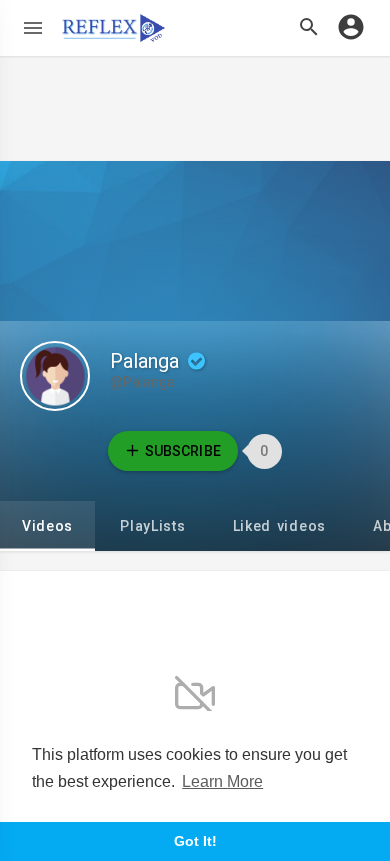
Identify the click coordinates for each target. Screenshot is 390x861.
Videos (47, 526)
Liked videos (279, 526)
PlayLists (152, 526)
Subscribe (182, 451)
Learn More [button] (222, 781)
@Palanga (142, 382)
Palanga (147, 361)
